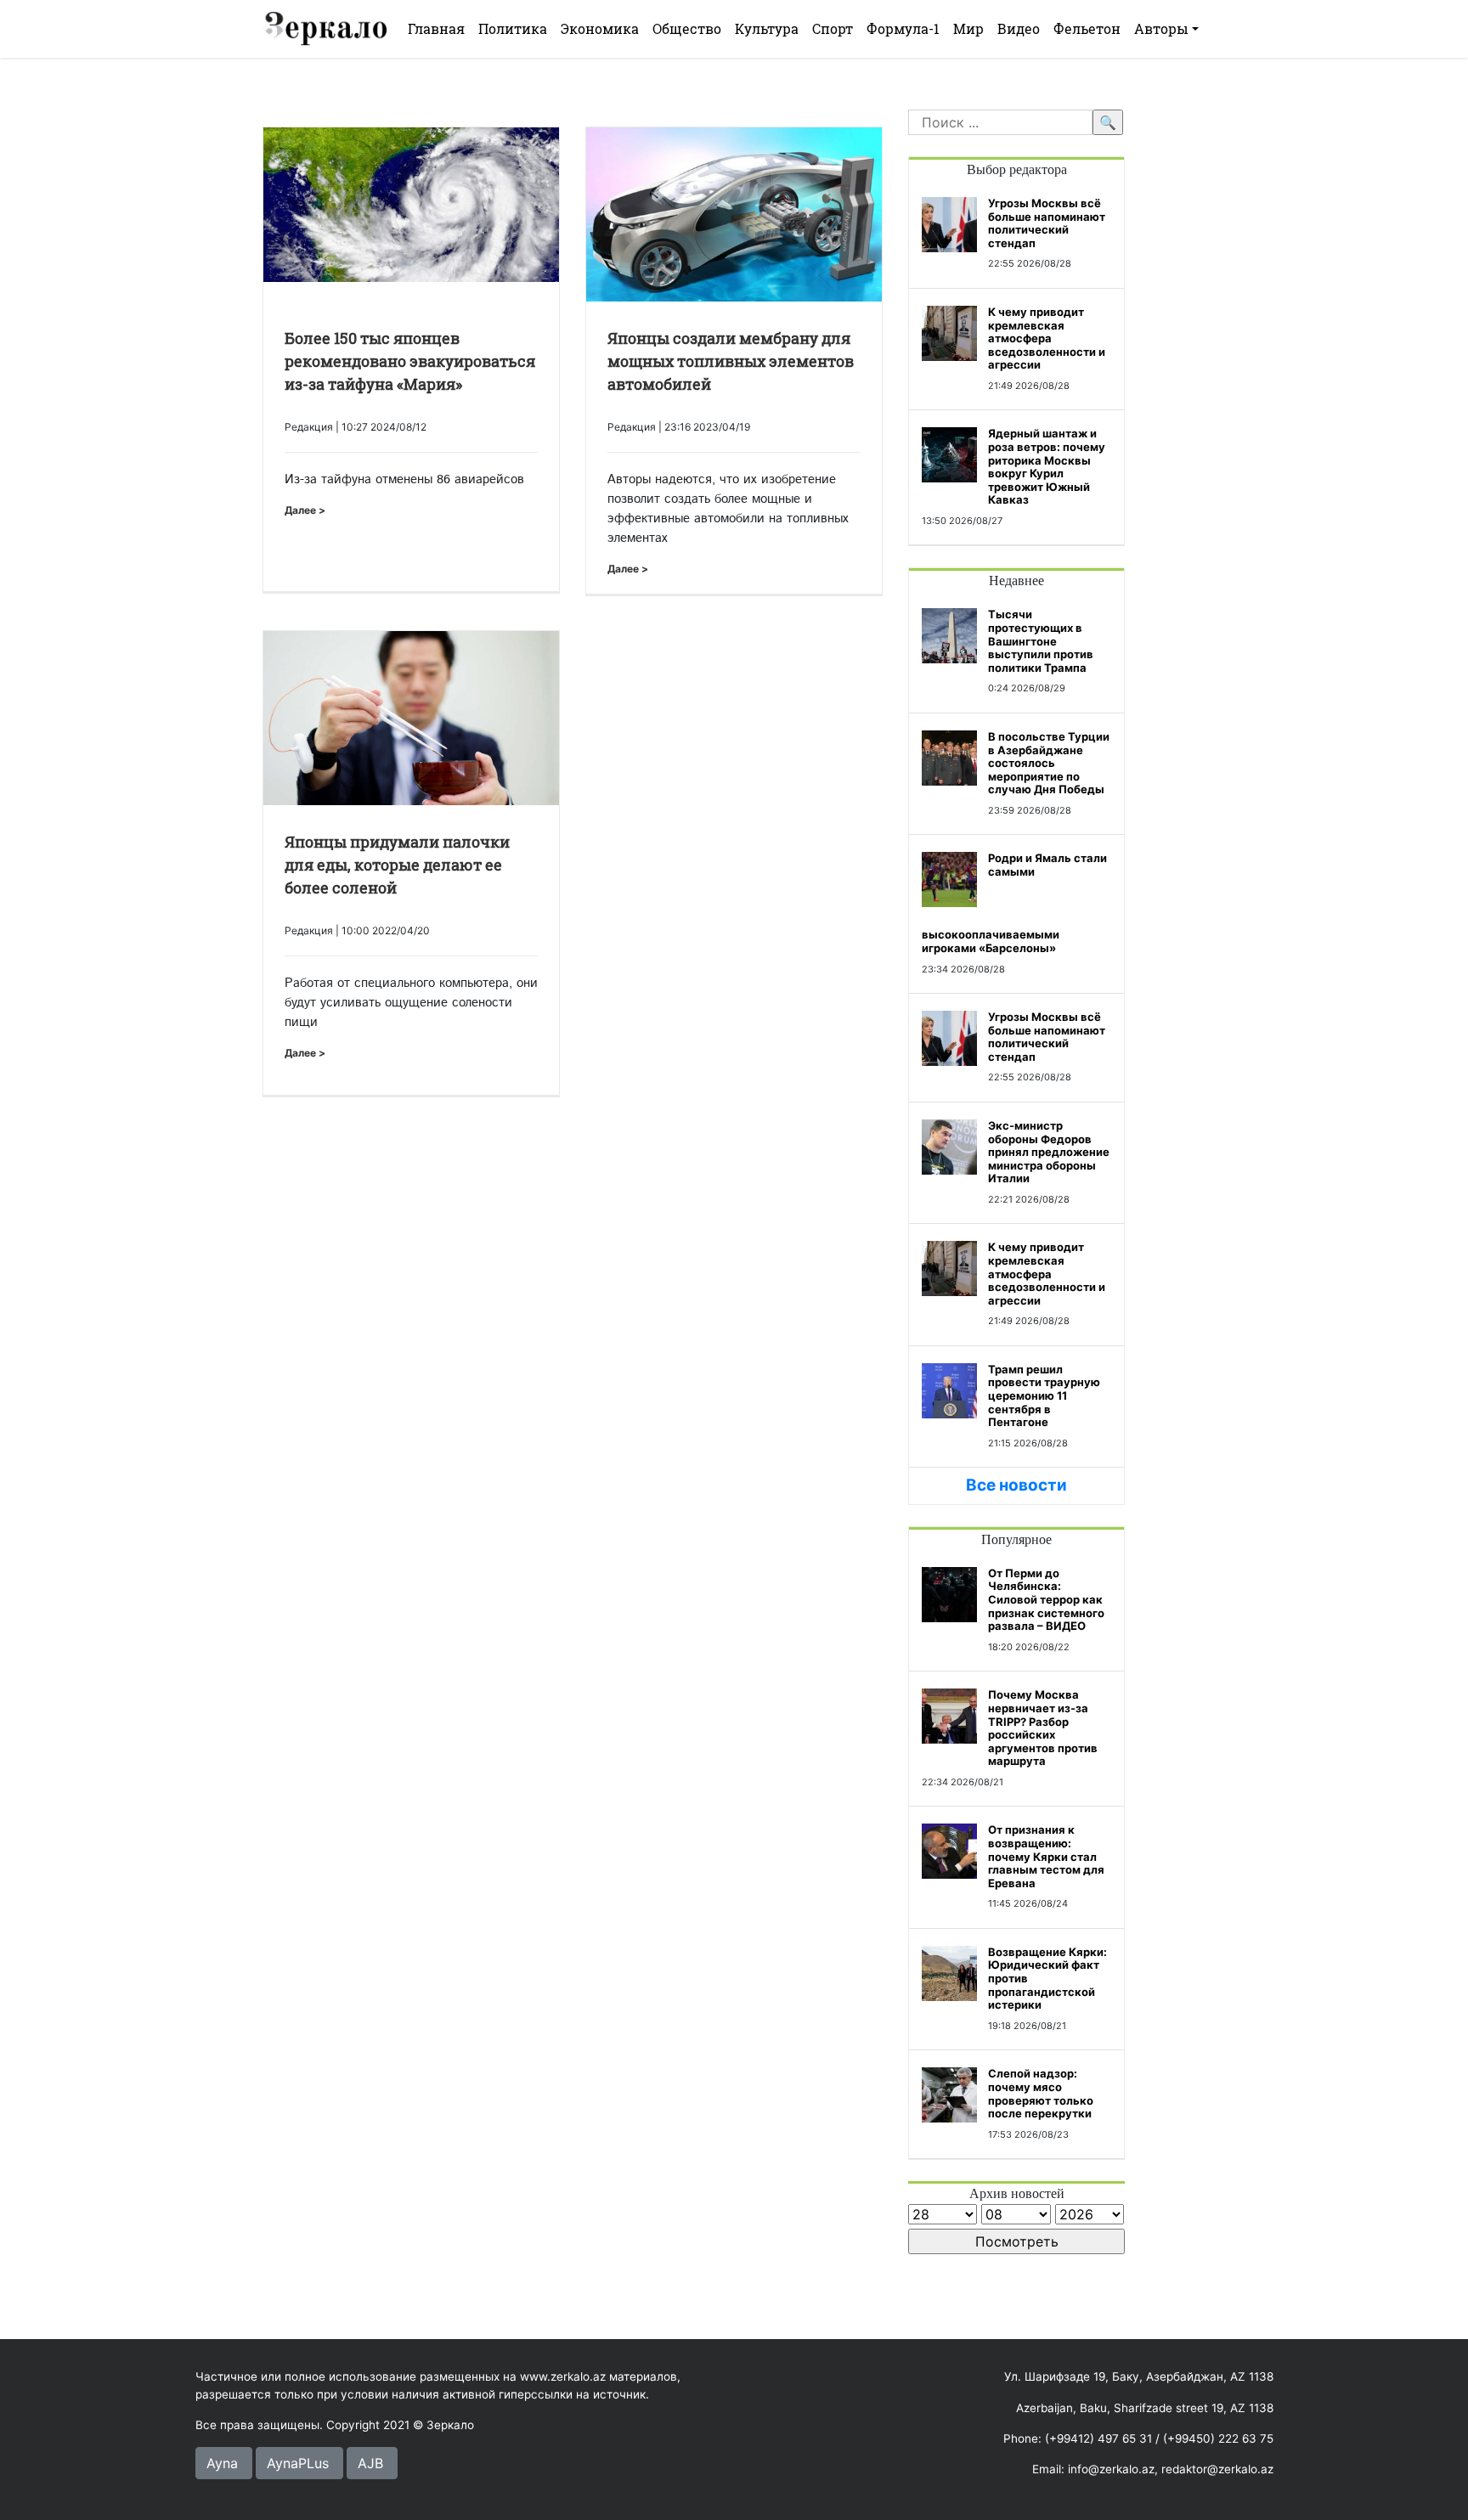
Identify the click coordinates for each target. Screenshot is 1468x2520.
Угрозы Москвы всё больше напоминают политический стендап (1047, 223)
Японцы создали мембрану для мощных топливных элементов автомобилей (731, 361)
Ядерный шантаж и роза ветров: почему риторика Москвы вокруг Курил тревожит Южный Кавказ (1047, 466)
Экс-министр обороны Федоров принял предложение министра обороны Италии (1049, 1152)
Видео (1019, 28)
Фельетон (1087, 28)
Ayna (222, 2463)
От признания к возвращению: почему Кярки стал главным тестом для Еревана (1046, 1856)
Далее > (305, 510)
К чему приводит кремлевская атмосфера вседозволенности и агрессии (1047, 338)
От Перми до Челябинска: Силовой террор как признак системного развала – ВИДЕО (1046, 1599)
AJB (370, 2463)
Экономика (600, 28)
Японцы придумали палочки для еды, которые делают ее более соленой (397, 865)
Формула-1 (903, 28)
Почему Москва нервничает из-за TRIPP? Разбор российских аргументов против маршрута (1043, 1728)
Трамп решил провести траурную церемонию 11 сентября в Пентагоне (1044, 1395)
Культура (767, 28)
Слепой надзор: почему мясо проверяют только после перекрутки (1041, 2093)
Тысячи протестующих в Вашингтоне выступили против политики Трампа (1041, 640)
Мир (968, 28)
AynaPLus (298, 2463)
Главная (436, 28)
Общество (687, 28)
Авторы (1161, 28)
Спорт (833, 28)
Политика (513, 28)
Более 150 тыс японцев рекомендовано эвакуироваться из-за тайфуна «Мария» (410, 361)
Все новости (1016, 1485)
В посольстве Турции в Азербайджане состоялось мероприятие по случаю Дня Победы (1049, 763)
